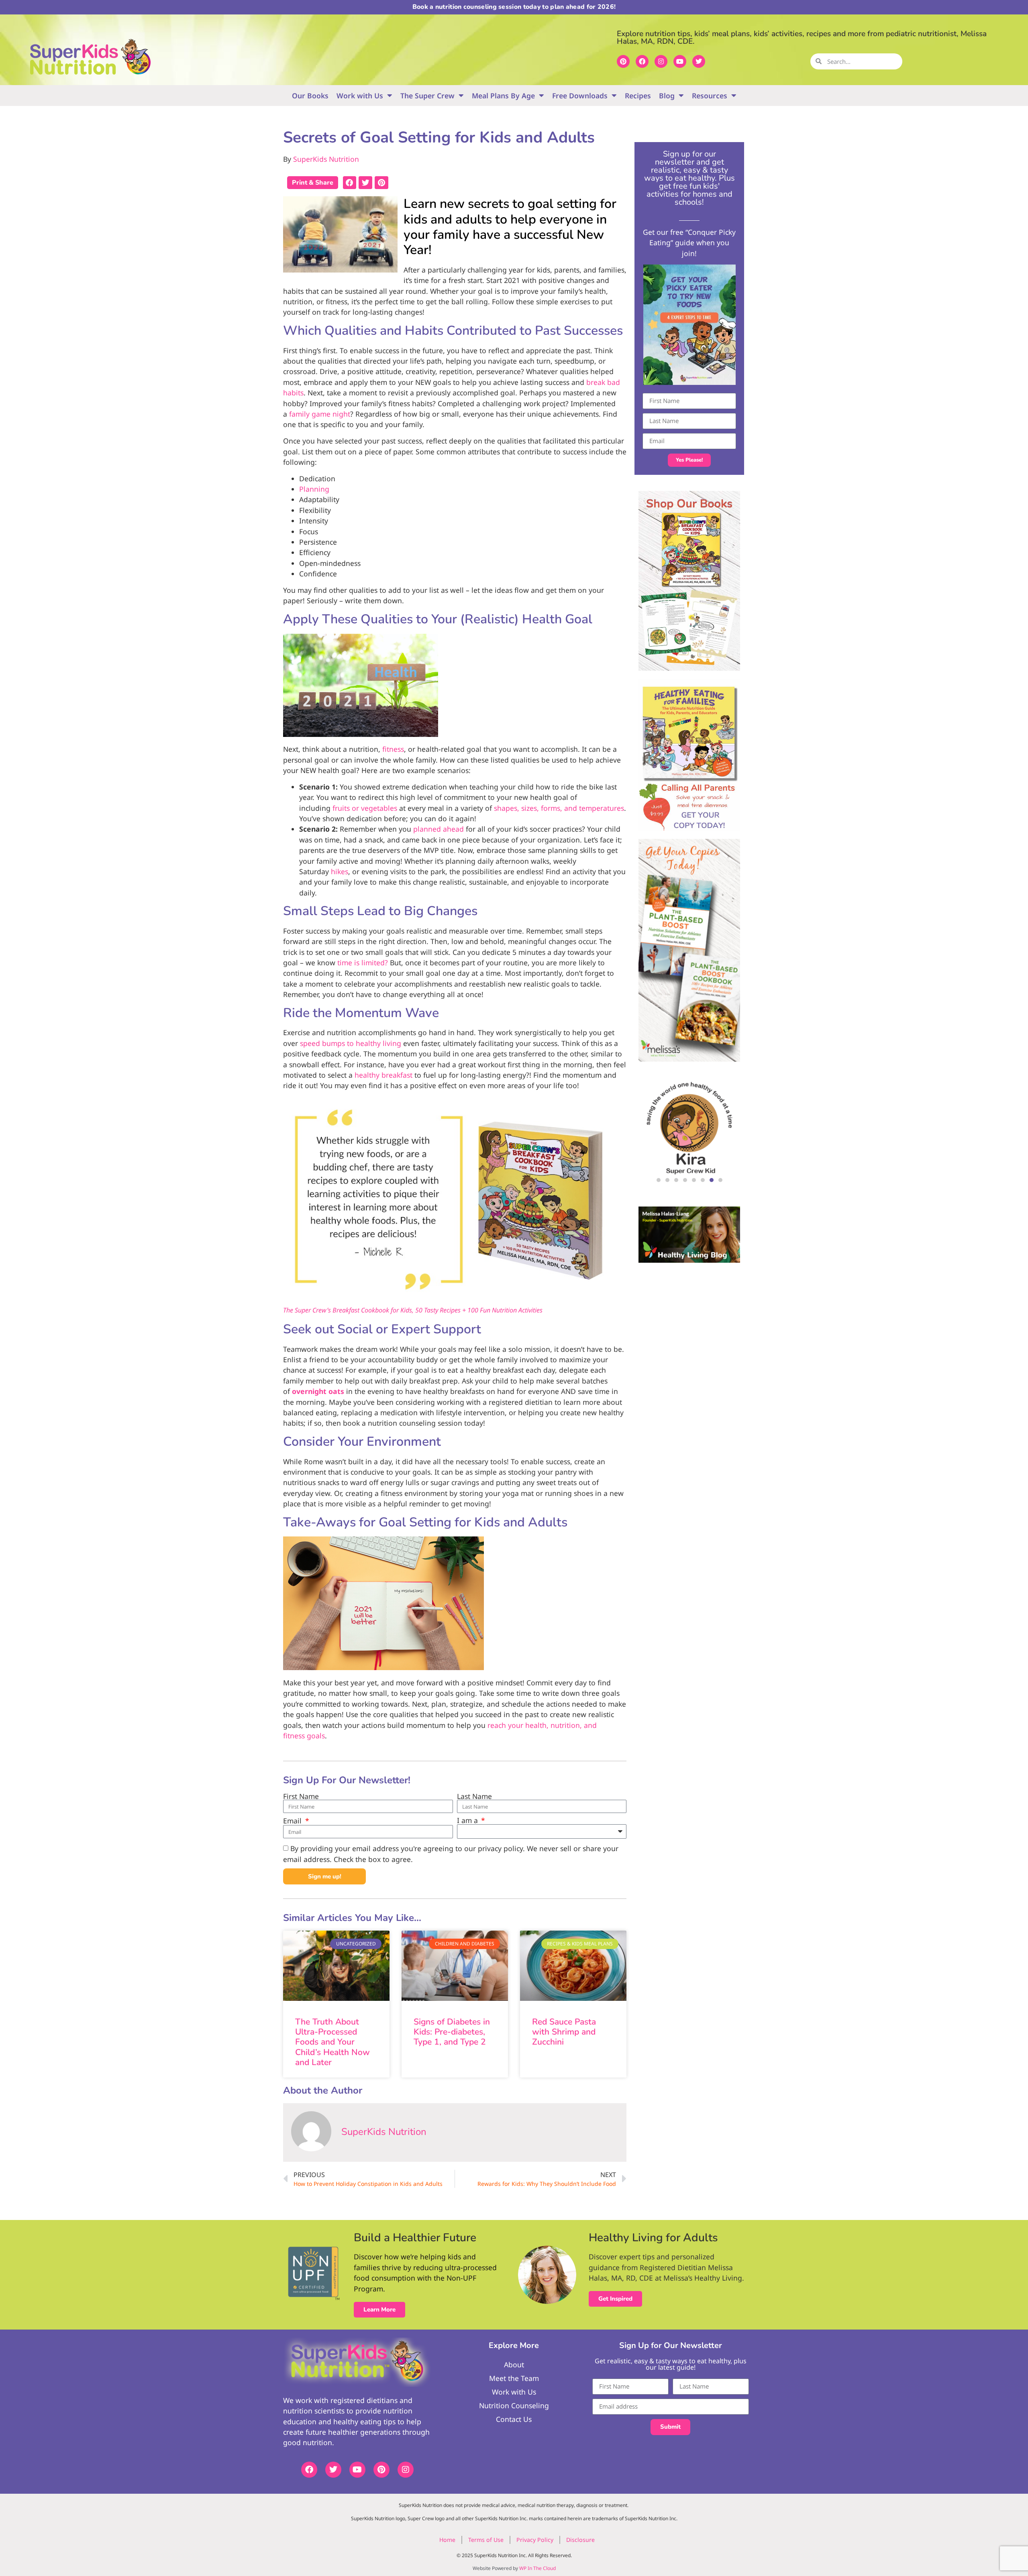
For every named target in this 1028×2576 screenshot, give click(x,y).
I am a (468, 1821)
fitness (393, 749)
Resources (710, 96)
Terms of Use (486, 2540)
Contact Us (514, 2419)
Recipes (638, 96)
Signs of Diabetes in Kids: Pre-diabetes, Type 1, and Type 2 (452, 2032)
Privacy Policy (535, 2540)
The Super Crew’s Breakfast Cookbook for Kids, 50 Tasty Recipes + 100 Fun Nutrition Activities (413, 1310)
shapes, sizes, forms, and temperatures (559, 808)
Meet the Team (514, 2378)
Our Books (310, 96)
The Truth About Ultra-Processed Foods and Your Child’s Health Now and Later (332, 2042)
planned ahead (439, 829)
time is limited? (363, 962)
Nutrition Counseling (514, 2405)
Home (447, 2540)
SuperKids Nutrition (326, 159)
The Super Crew (427, 96)
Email (293, 1821)
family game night (320, 414)
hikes (340, 871)
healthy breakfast (383, 1075)
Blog (667, 96)
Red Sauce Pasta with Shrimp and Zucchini (564, 2032)
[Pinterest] (623, 61)
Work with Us (360, 96)
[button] (350, 183)
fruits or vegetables (365, 808)
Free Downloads (580, 96)
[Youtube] (680, 61)
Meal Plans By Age (503, 96)
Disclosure (580, 2540)
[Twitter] (699, 61)
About (514, 2364)
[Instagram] (661, 61)
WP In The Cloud (537, 2568)
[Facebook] (642, 61)
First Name (301, 1797)
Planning (314, 489)
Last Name (474, 1797)
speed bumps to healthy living (351, 1043)
